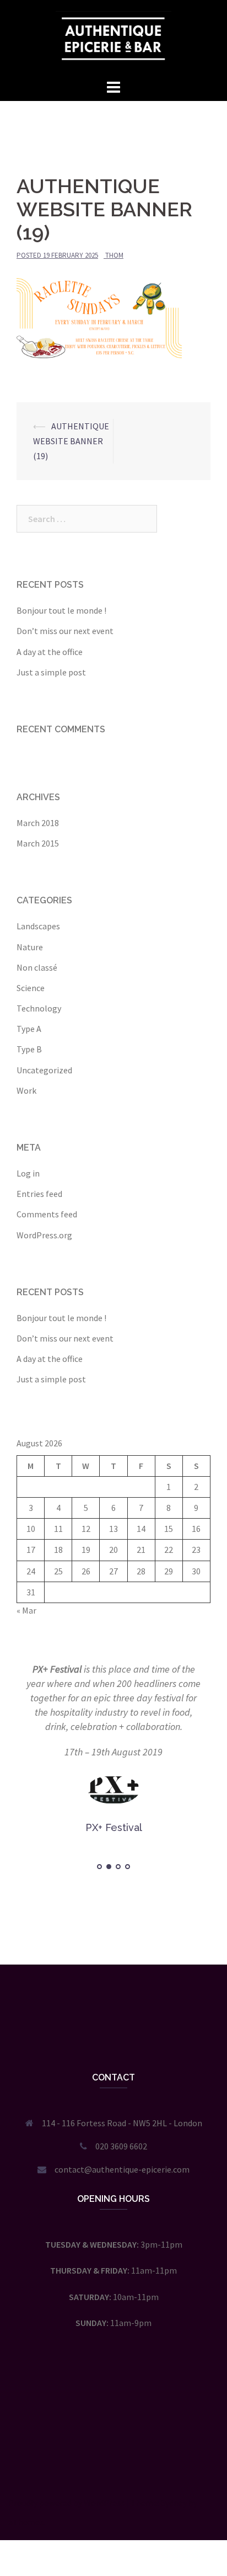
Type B (29, 1049)
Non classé (37, 967)
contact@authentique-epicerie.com (122, 2169)
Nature (30, 947)
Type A (29, 1029)
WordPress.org (44, 1235)
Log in (28, 1173)
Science (31, 988)
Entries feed (39, 1194)
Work (26, 1090)
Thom (114, 255)
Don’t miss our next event (65, 631)
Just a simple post (51, 672)
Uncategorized (44, 1070)
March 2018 (38, 823)
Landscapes (38, 926)
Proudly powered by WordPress (66, 2503)
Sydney (174, 2503)
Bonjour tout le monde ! (61, 610)
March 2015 (38, 843)
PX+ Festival (57, 1669)
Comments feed (47, 1214)
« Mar (26, 1610)
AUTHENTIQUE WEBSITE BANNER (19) (71, 441)
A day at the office (50, 652)
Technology (39, 1008)
